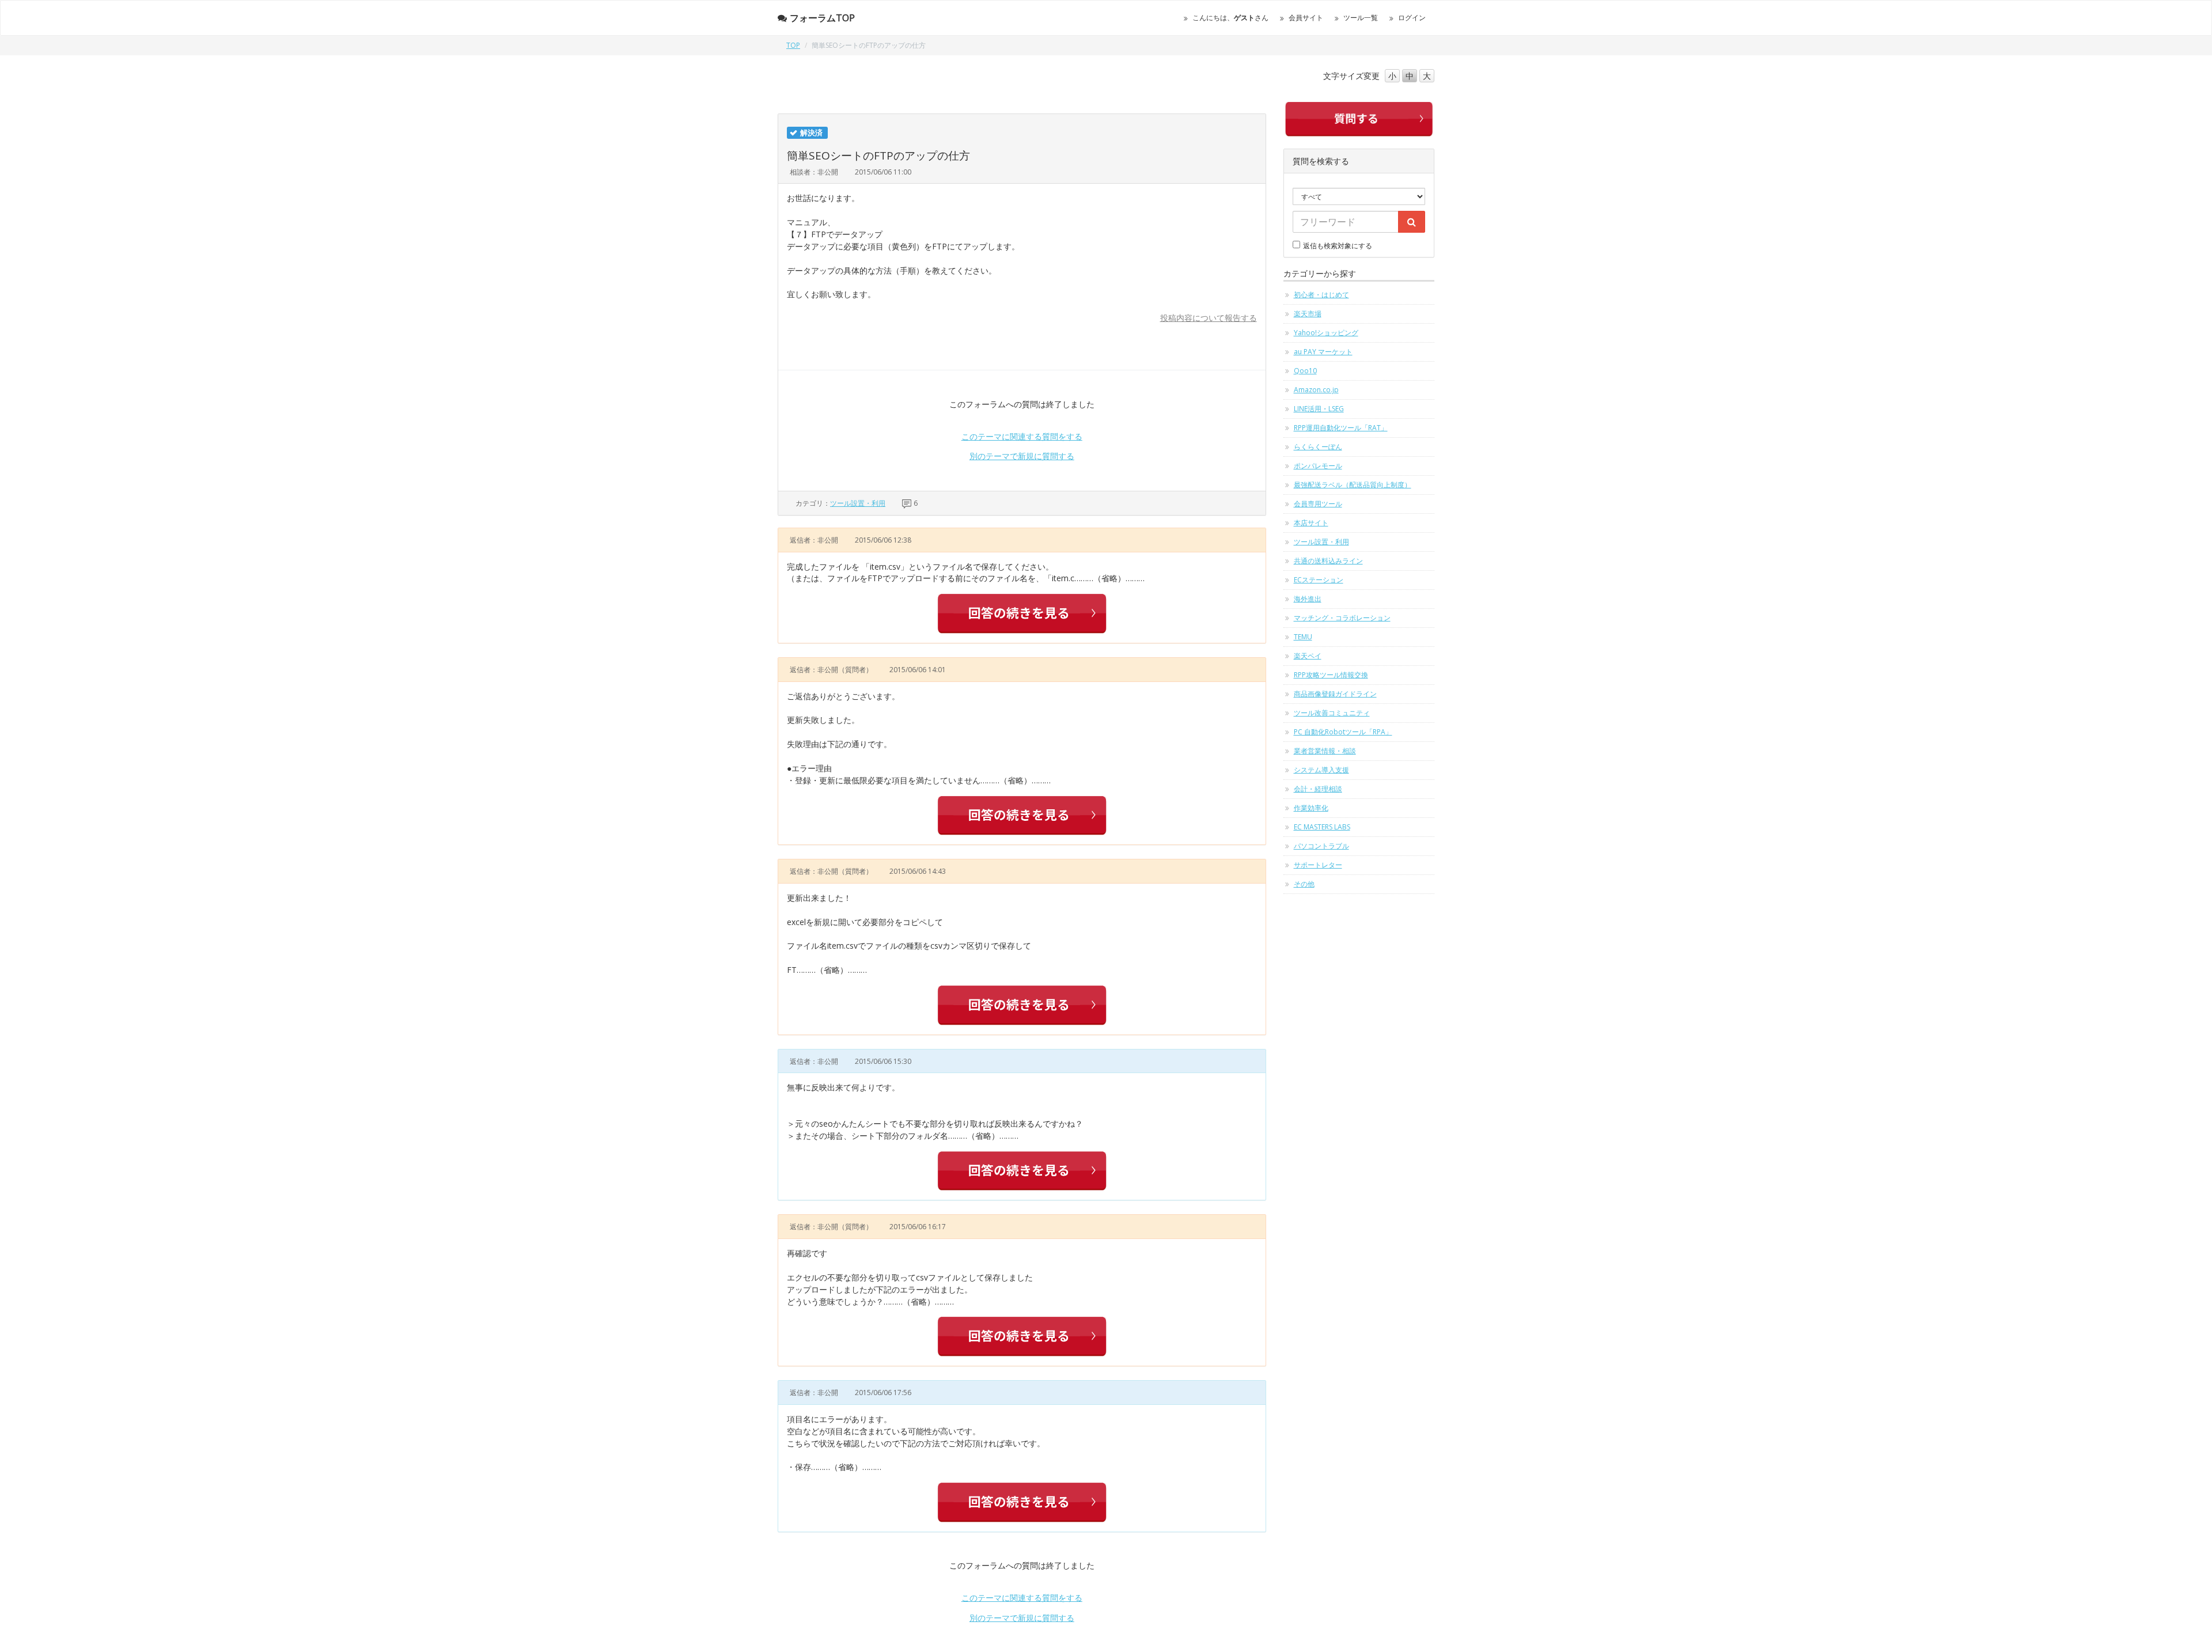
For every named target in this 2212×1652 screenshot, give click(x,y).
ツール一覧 (1361, 18)
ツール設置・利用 (858, 503)
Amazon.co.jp (1316, 390)
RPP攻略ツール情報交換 (1331, 675)
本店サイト (1311, 523)
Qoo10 (1305, 371)
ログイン (1412, 18)
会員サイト (1306, 18)
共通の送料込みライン (1328, 561)
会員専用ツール (1318, 504)
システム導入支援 (1321, 770)
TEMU (1303, 637)
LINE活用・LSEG (1319, 409)
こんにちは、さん (1230, 18)
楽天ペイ (1308, 656)
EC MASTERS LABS (1322, 827)
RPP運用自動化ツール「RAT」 (1341, 428)
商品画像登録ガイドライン (1335, 694)
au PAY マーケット (1323, 352)
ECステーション (1319, 580)
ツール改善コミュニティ (1332, 713)
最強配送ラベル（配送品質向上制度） (1353, 485)
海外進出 (1308, 599)
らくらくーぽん (1318, 447)
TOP (793, 45)
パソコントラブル (1321, 846)
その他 (1304, 884)
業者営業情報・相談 (1325, 751)
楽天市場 (1308, 314)
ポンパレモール (1318, 466)
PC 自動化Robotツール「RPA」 (1343, 732)
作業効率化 (1311, 808)
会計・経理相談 (1318, 789)
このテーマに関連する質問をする (1022, 436)
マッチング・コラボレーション (1342, 618)
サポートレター (1318, 865)
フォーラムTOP (822, 18)
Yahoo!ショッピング (1326, 333)
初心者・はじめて (1321, 295)
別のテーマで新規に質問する (1022, 456)
